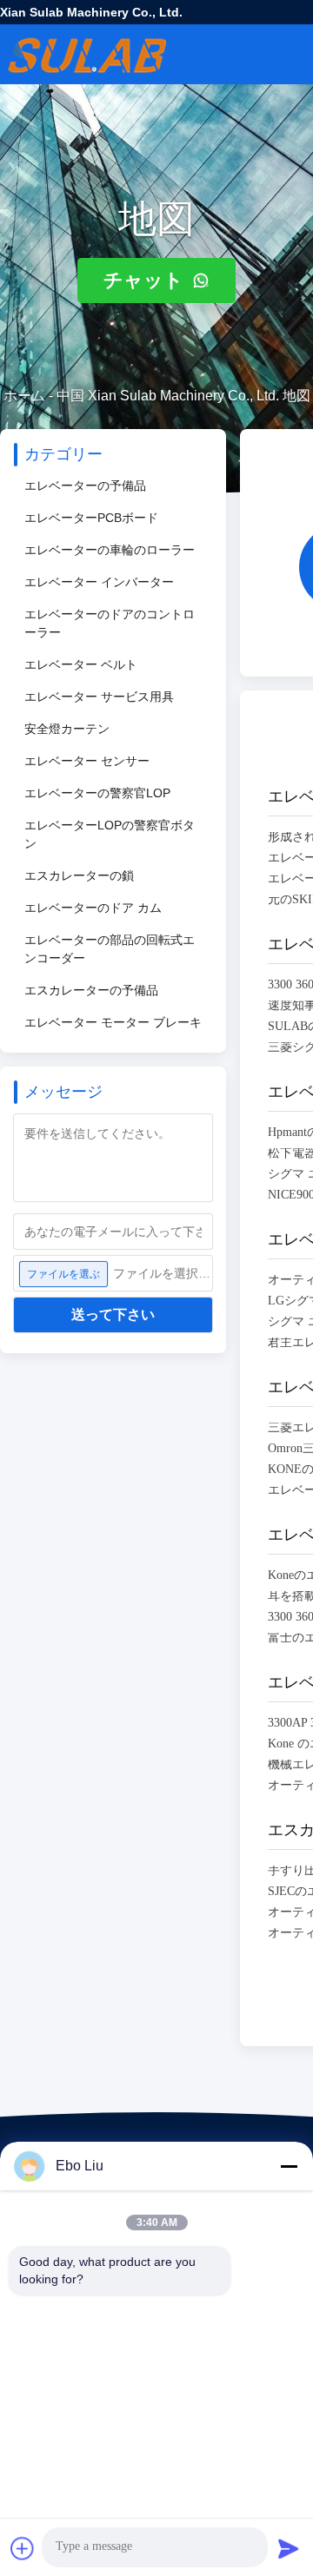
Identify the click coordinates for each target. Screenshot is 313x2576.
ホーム (24, 396)
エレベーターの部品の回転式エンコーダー (110, 949)
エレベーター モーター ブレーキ (113, 1022)
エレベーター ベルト (81, 664)
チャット (146, 280)
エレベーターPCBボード (91, 518)
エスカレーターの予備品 (91, 990)
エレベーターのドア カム (93, 908)
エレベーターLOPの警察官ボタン (110, 834)
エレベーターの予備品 (85, 485)
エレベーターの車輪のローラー (110, 550)
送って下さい (113, 1314)
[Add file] (23, 2548)
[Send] (289, 2548)
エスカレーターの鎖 (79, 875)
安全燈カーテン (67, 729)
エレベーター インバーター (99, 582)
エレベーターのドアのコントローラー (110, 623)
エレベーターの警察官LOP (97, 793)
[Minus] (289, 2166)
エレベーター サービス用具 (99, 697)
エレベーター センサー (87, 761)
